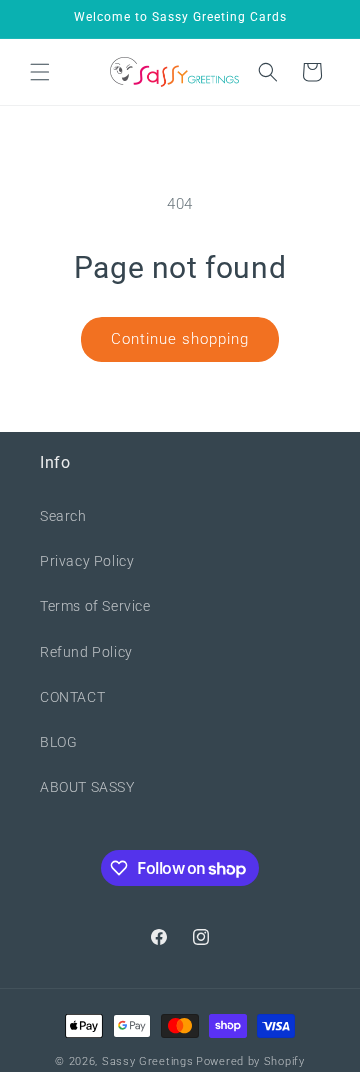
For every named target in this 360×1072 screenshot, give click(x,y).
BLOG (58, 742)
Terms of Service (95, 606)
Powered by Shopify (250, 1061)
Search (63, 516)
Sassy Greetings (148, 1061)
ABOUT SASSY (87, 787)
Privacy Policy (87, 561)
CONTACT (72, 697)
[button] (40, 72)
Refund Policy (86, 652)
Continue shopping (180, 339)
